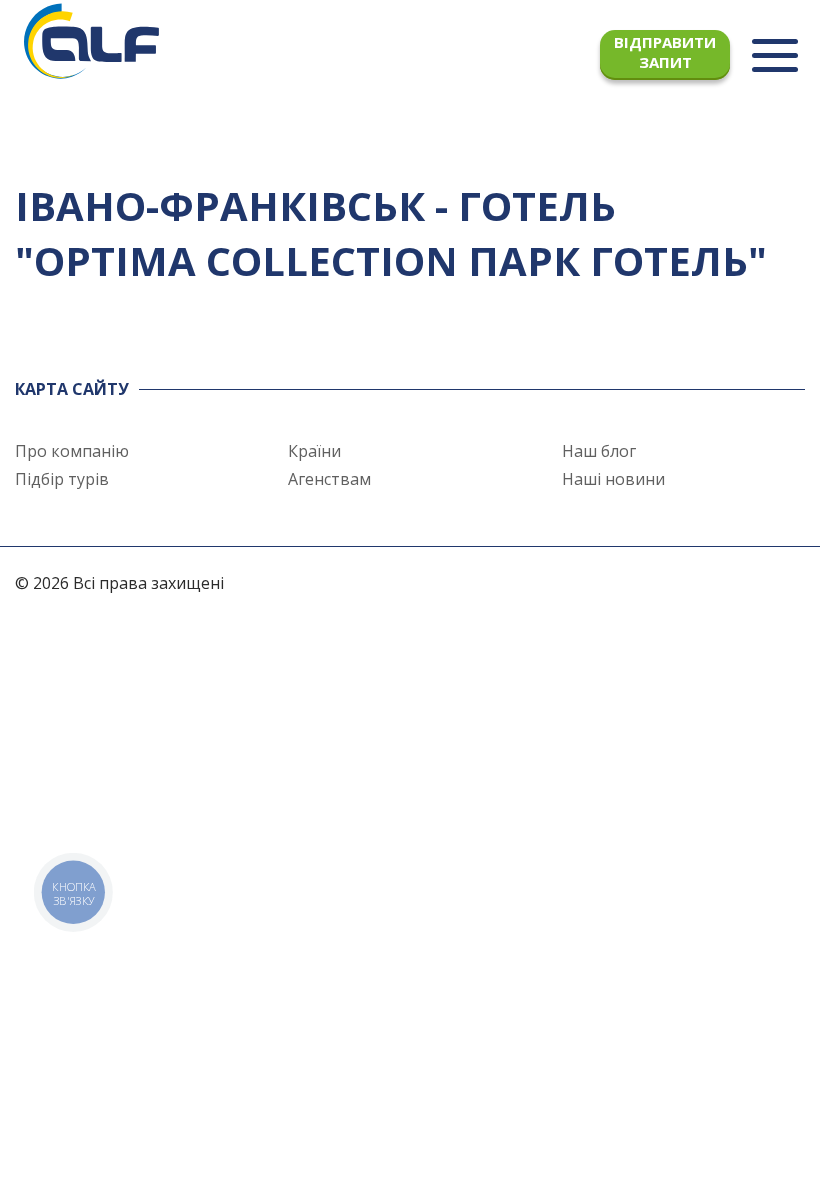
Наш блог (599, 451)
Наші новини (613, 479)
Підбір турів (62, 479)
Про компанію (72, 451)
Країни (314, 451)
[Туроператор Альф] (91, 40)
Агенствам (329, 479)
